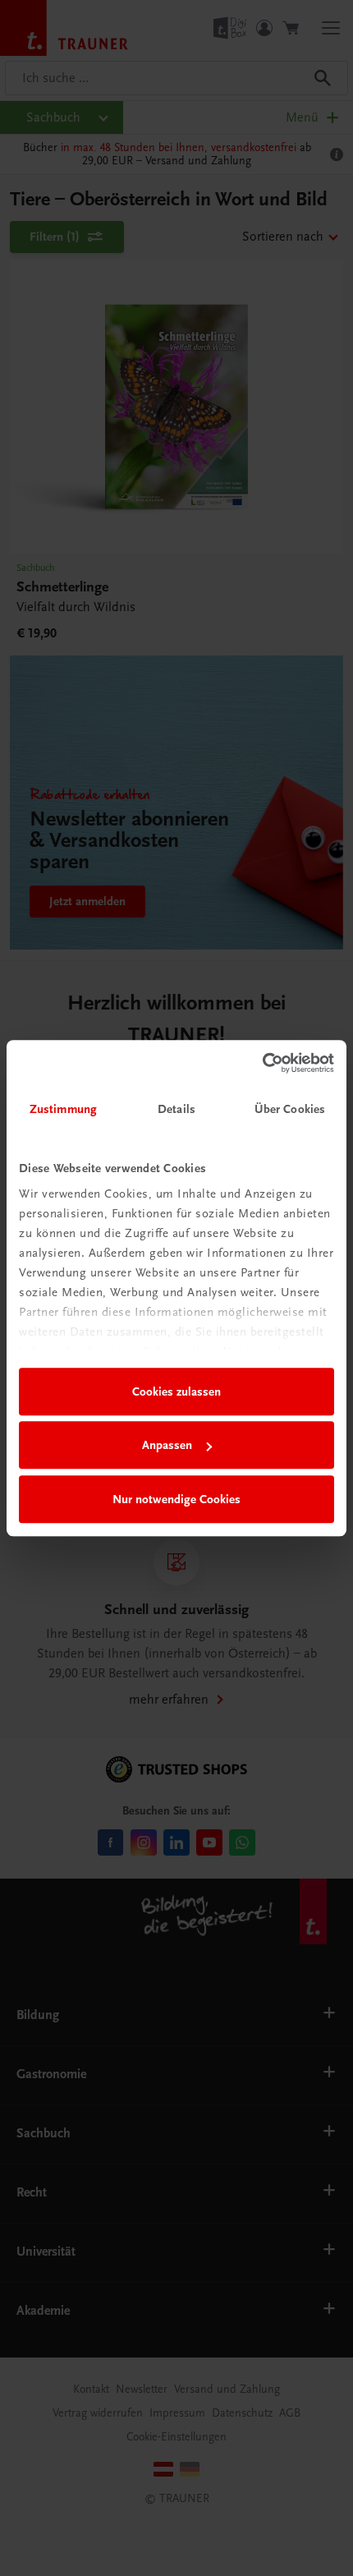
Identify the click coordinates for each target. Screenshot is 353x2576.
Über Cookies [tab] (290, 1109)
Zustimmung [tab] (63, 1109)
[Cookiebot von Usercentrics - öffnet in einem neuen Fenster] (262, 1063)
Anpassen (167, 1445)
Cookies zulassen (176, 1391)
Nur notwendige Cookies (176, 1499)
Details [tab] (176, 1109)
